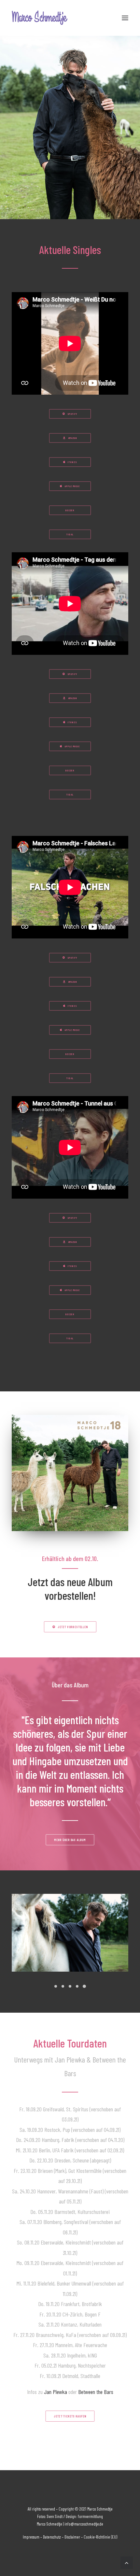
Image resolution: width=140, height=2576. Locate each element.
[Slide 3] (70, 1986)
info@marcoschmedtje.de (83, 2524)
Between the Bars (96, 2392)
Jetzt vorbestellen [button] (72, 1627)
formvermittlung (90, 2516)
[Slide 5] (84, 1986)
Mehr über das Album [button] (70, 1840)
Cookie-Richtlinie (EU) (100, 2537)
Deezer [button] (70, 510)
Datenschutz (52, 2537)
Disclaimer (72, 2537)
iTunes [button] (72, 462)
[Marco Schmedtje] (40, 18)
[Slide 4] (77, 1986)
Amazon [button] (73, 438)
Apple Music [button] (72, 486)
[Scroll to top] (127, 2562)
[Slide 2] (63, 1986)
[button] (125, 18)
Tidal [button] (70, 534)
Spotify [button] (72, 414)
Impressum (31, 2537)
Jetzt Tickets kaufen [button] (70, 2416)
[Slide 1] (56, 1986)
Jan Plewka (56, 2392)
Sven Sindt (55, 2516)
